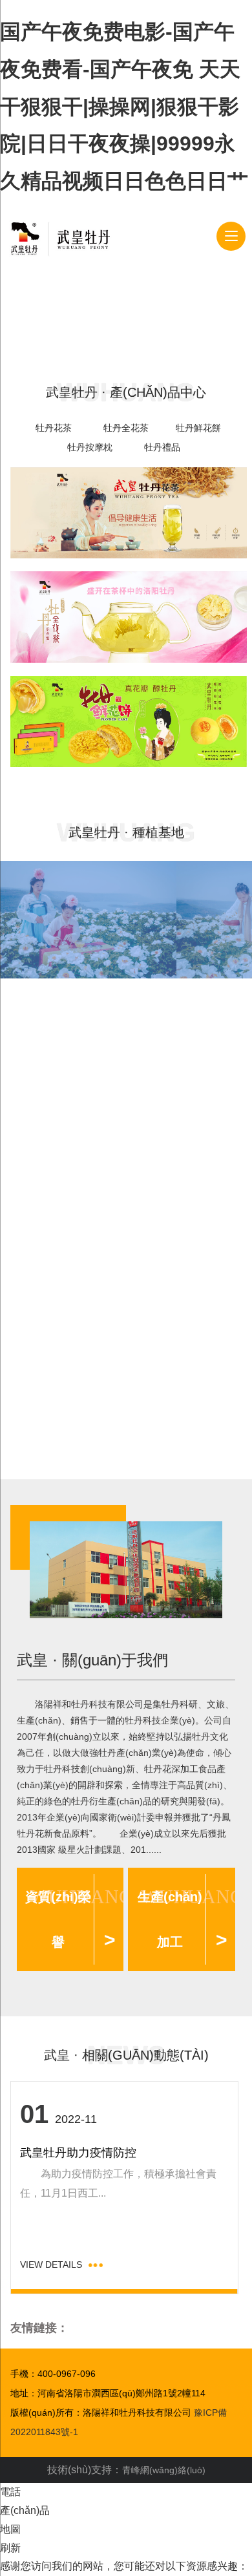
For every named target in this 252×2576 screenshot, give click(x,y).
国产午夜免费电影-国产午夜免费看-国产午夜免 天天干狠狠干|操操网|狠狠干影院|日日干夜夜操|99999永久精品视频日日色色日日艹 (124, 106)
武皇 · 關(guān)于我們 (92, 1660)
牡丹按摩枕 (90, 447)
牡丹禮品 (162, 447)
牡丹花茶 (54, 428)
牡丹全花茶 (126, 428)
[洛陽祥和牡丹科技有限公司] (60, 237)
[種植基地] (88, 920)
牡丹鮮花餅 (198, 428)
